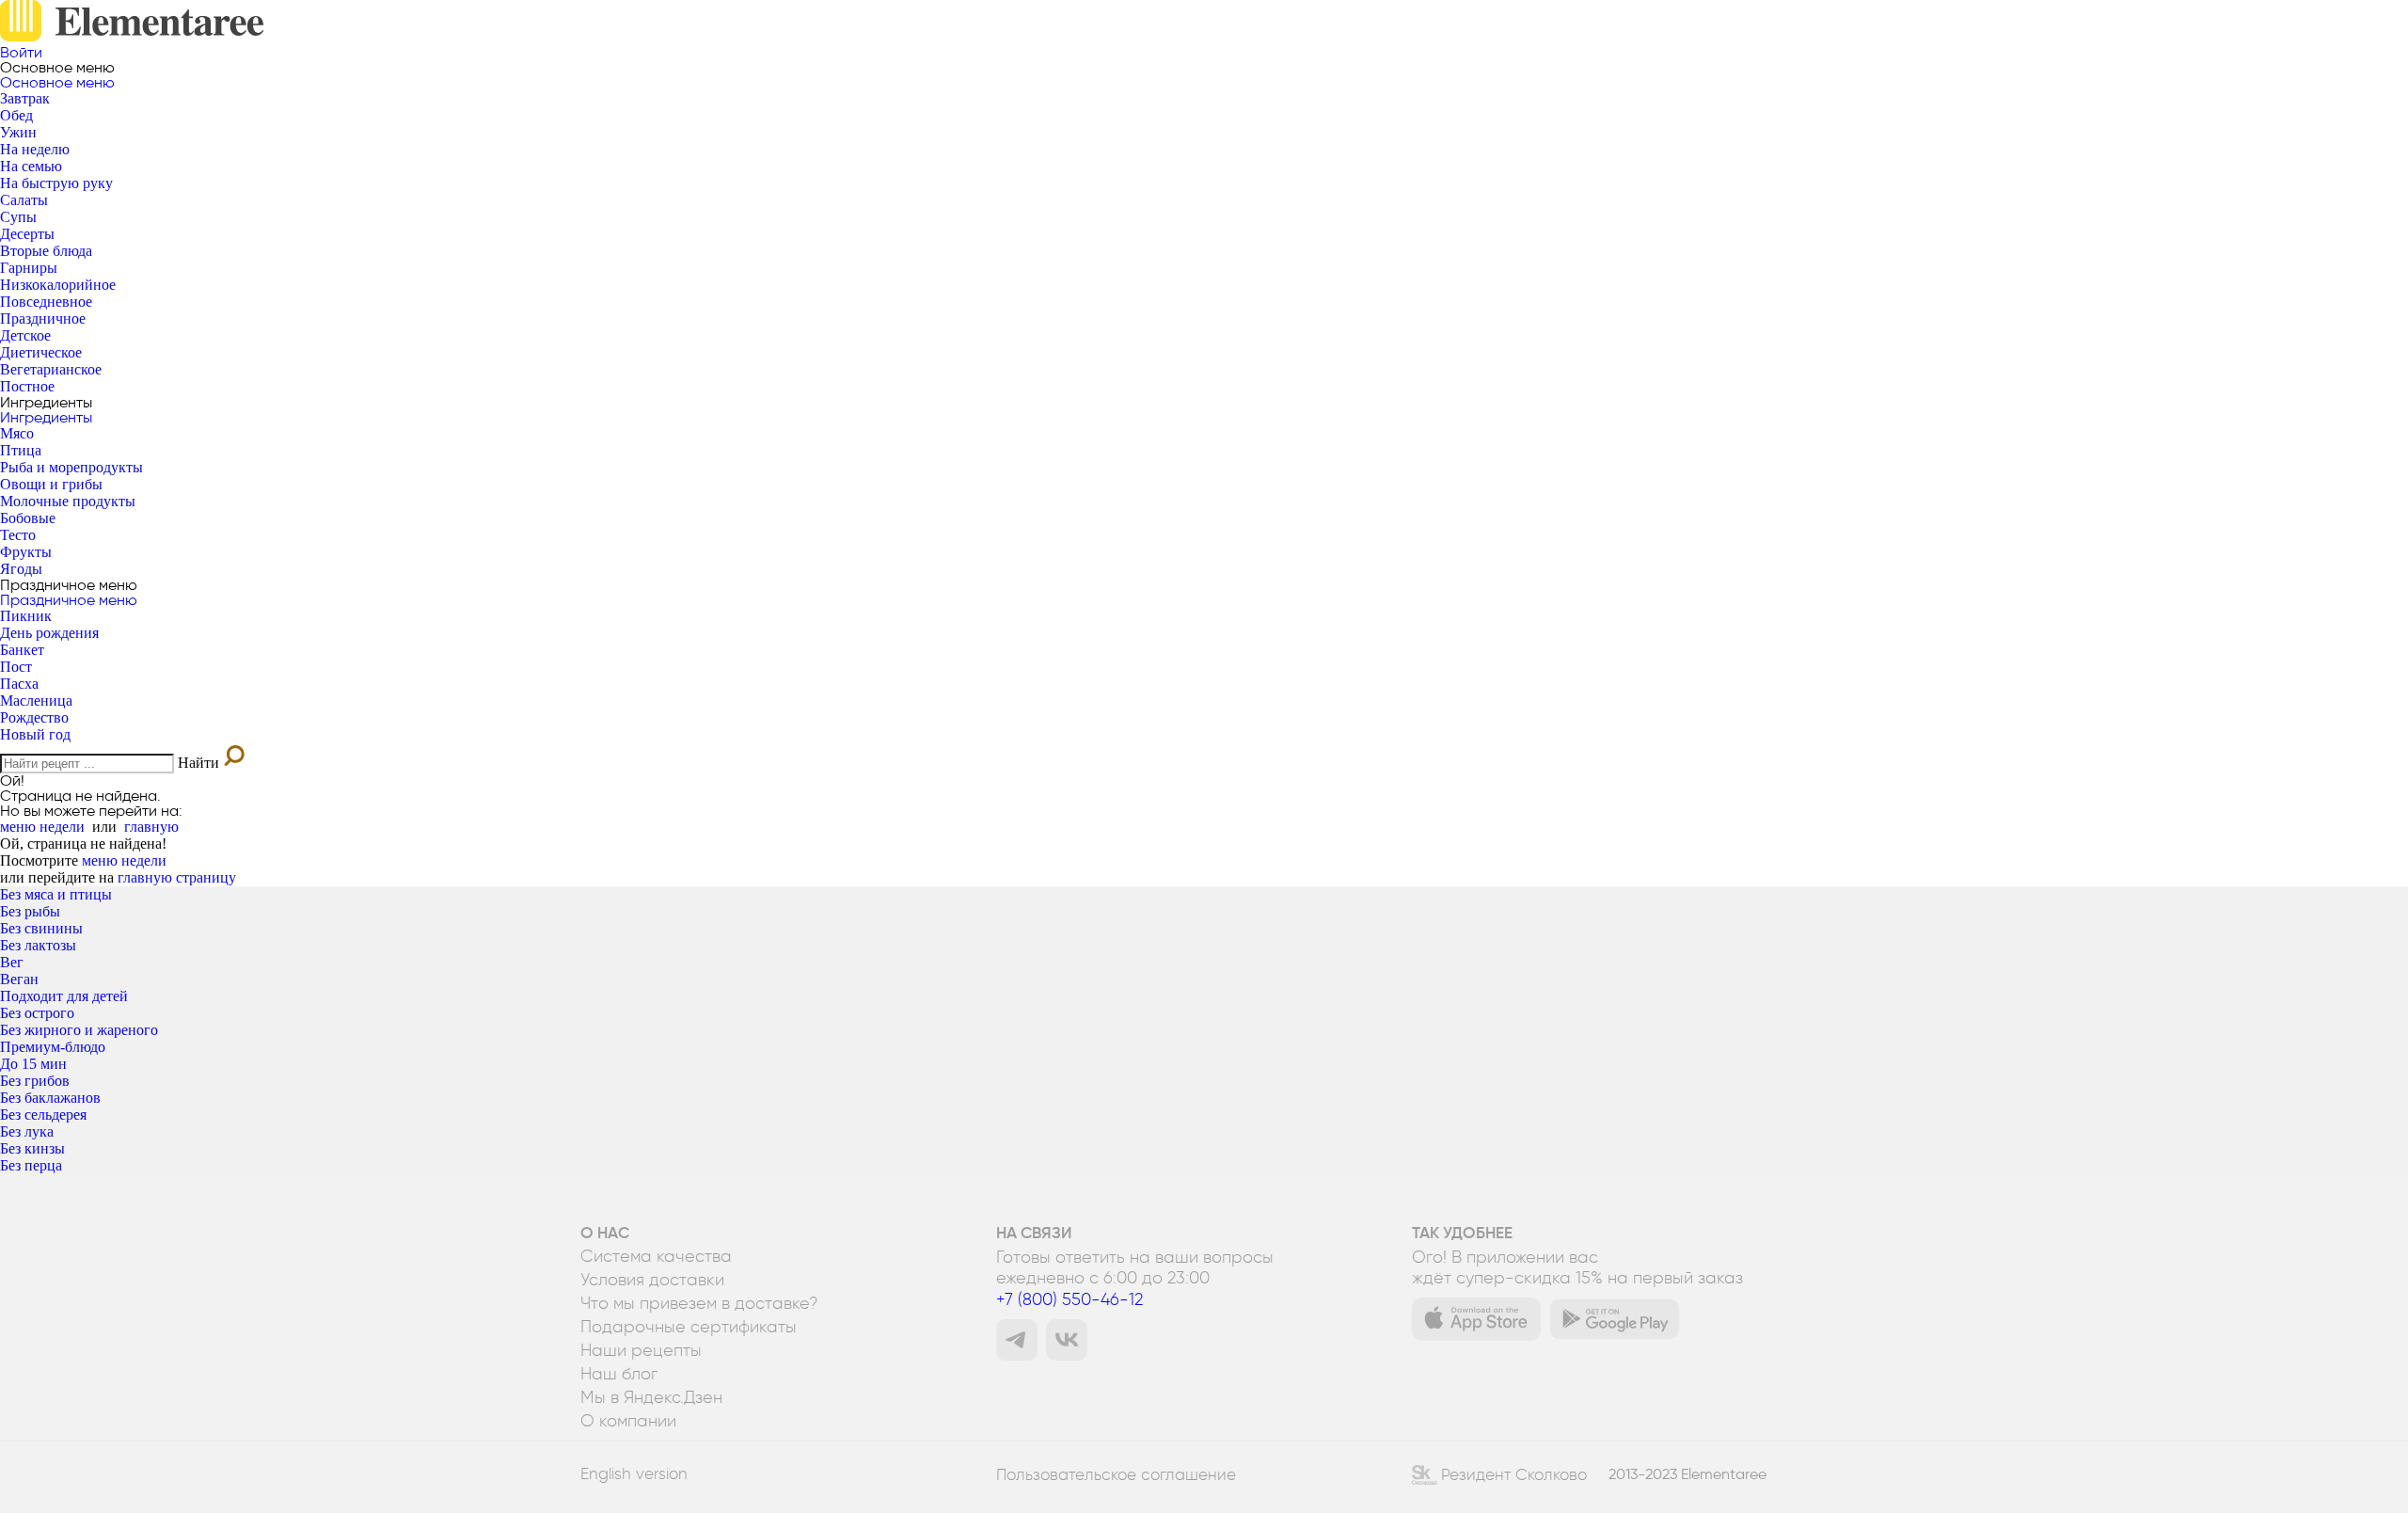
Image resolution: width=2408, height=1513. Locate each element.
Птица (21, 450)
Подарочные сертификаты (689, 1327)
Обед (16, 115)
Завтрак (25, 98)
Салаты (24, 200)
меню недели (42, 827)
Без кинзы (32, 1148)
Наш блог (619, 1374)
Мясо (17, 433)
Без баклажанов (50, 1098)
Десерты (27, 234)
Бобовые (28, 518)
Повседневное (46, 302)
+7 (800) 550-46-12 (1069, 1299)
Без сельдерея (43, 1115)
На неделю (35, 149)
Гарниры (29, 268)
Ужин (18, 132)
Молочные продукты (68, 501)
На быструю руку (56, 183)
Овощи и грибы (51, 484)
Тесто (18, 535)
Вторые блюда (46, 251)
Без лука (27, 1131)
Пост (16, 667)
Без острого (37, 1013)
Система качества (656, 1256)
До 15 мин (33, 1064)
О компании (628, 1421)
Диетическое (41, 352)
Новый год (35, 734)
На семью (31, 166)
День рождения (49, 633)
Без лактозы (38, 945)
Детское (25, 335)
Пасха (19, 684)
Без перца (31, 1165)
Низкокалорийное (58, 285)
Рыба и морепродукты (71, 467)
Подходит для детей (64, 996)
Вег (12, 962)
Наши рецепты (641, 1350)
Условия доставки (652, 1280)
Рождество (34, 717)
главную (151, 827)
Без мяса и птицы (56, 894)
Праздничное (43, 319)
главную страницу (177, 877)
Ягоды (21, 569)
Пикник (26, 616)
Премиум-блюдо (53, 1047)
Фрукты (26, 552)
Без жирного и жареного (79, 1030)
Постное (27, 386)
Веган (19, 979)
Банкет (22, 650)
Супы (18, 217)
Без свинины (41, 928)
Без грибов (35, 1081)
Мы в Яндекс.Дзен (651, 1397)
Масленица (36, 701)
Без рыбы (30, 911)
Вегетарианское (51, 369)
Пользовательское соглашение (1116, 1474)
